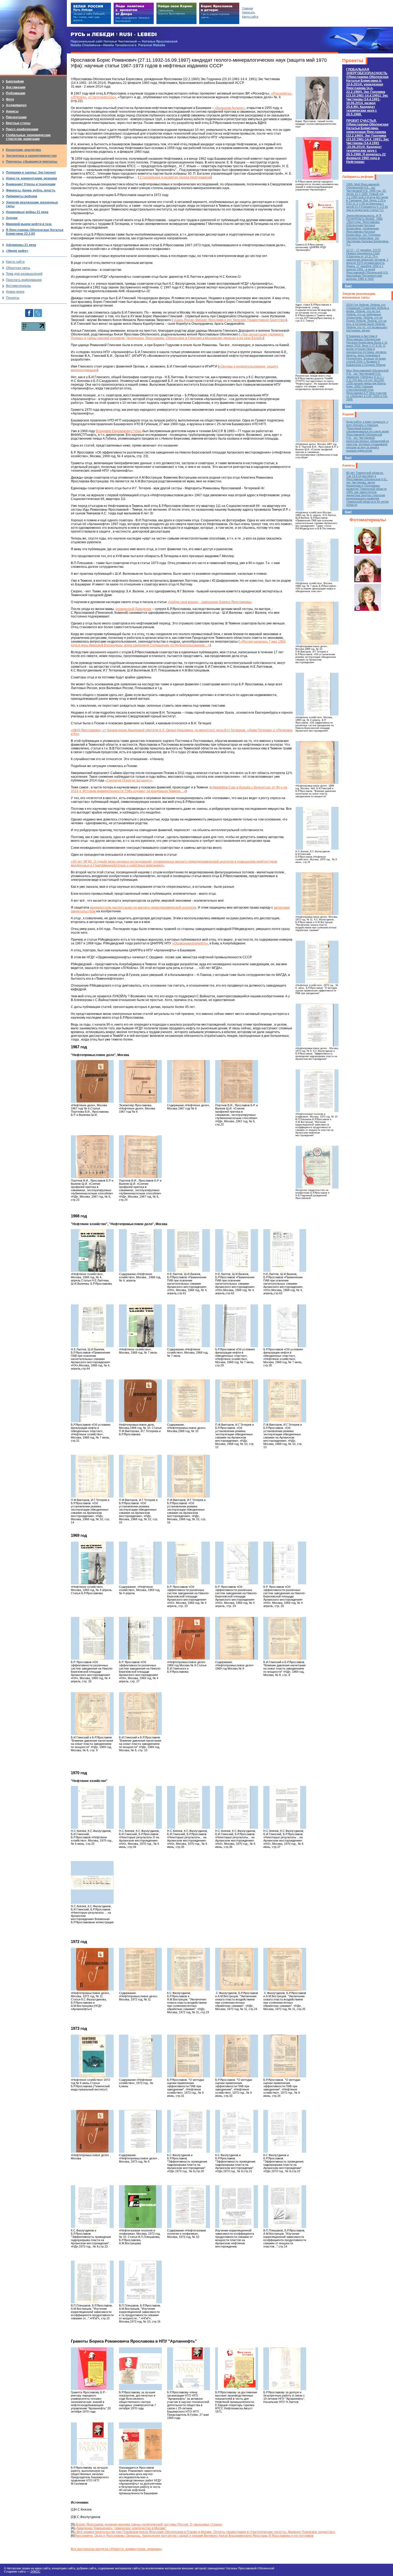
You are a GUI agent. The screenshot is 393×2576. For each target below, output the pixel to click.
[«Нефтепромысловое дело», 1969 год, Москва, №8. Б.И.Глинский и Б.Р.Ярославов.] (317, 763)
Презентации (16, 117)
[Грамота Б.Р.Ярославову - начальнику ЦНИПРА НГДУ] (317, 221)
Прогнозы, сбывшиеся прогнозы (32, 162)
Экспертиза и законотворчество (31, 156)
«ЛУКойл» (79, 97)
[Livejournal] (38, 311)
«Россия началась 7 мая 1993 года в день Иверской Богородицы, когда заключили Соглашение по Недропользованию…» (178, 643)
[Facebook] (29, 311)
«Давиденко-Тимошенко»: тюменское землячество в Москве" (120, 2528)
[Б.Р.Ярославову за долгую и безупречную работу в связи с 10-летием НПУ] (285, 2369)
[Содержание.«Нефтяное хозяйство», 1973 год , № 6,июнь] (140, 2056)
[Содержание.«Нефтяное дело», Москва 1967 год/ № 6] (188, 1081)
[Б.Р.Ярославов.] (188, 2056)
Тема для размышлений (24, 274)
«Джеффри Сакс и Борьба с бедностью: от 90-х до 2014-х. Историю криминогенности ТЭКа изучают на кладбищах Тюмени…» (179, 789)
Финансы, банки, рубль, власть (31, 190)
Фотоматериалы (368, 520)
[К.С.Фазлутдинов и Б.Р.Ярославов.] (188, 2131)
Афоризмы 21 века (21, 245)
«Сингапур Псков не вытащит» (128, 780)
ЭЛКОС (35, 2571)
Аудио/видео (16, 105)
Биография (15, 81)
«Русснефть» (281, 93)
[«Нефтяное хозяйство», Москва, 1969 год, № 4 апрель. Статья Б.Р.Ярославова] (92, 1563)
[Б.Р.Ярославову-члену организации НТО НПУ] (188, 2369)
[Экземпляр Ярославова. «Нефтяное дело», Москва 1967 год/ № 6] (140, 1081)
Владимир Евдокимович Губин (119, 431)
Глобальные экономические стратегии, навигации (28, 137)
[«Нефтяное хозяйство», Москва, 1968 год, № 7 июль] (140, 1326)
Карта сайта (15, 262)
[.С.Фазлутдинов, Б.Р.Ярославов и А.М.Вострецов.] (237, 1969)
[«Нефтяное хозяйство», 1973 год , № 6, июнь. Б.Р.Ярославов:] (317, 962)
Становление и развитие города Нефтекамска (175, 177)
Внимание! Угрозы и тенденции (31, 184)
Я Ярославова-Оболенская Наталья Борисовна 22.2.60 (35, 232)
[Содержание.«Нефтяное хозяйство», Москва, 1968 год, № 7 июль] (188, 1326)
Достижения (16, 87)
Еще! (348, 286)
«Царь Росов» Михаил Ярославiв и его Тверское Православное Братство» (229, 320)
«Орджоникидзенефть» (190, 943)
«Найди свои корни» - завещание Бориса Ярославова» (210, 602)
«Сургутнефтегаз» (102, 97)
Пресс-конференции (22, 129)
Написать (248, 12)
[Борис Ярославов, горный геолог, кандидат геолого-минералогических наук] (317, 98)
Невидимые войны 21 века (27, 212)
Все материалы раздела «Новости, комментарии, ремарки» (116, 2549)
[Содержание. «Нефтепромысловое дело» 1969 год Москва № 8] (237, 1638)
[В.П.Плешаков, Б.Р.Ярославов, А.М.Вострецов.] (285, 2207)
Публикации (16, 93)
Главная (247, 8)
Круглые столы (18, 123)
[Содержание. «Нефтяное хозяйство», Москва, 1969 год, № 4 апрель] (140, 1563)
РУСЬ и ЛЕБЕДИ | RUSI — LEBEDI (114, 35)
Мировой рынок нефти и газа (29, 224)
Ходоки (348, 414)
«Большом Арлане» (230, 108)
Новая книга (15, 292)
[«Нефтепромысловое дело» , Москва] (92, 2131)
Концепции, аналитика (23, 150)
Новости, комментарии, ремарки (31, 178)
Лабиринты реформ (358, 177)
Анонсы (348, 466)
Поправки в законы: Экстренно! (31, 173)
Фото (10, 99)
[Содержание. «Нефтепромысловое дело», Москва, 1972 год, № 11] (140, 1969)
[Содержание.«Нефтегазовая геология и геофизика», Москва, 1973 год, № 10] (188, 2207)
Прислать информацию (24, 280)
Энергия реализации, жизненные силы (359, 296)
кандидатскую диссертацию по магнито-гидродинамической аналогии (143, 908)
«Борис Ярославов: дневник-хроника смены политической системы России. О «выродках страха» (148, 2524)
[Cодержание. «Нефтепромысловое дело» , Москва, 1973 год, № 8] (140, 2131)
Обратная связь (18, 268)
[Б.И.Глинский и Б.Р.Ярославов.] (285, 1638)
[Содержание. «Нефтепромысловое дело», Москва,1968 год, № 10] (188, 1401)
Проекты (353, 61)
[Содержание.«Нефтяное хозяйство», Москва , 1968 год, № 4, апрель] (140, 1250)
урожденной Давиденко (133, 609)
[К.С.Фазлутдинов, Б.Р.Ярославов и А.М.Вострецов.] (188, 1969)
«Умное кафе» (17, 251)
